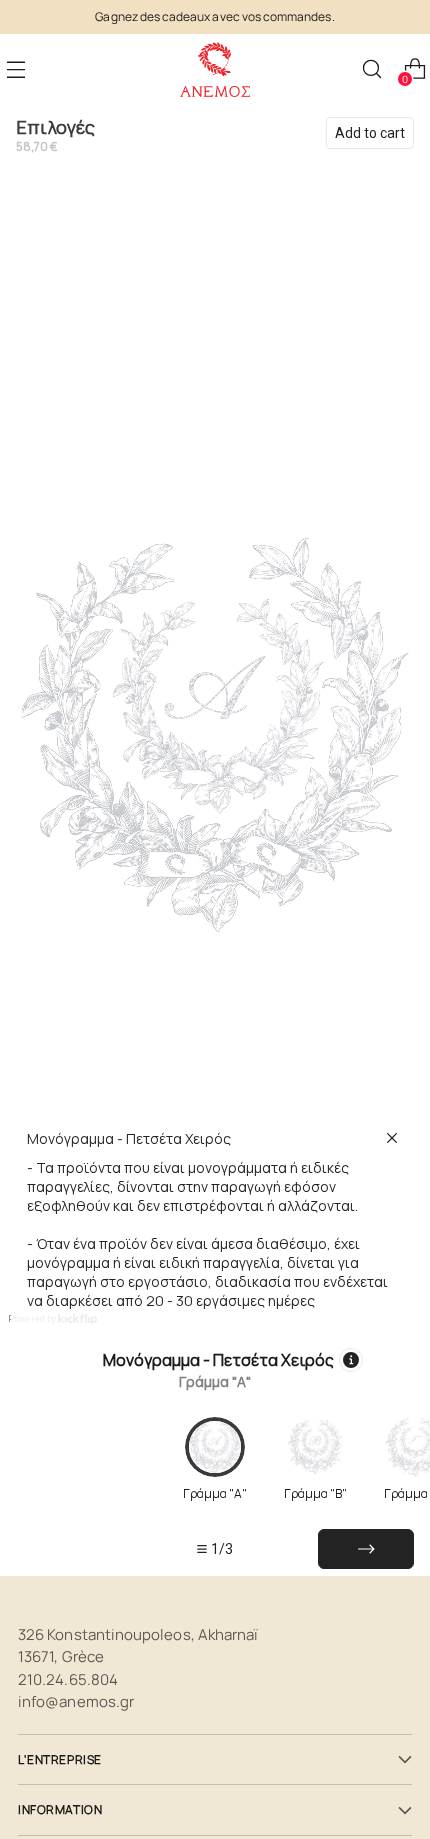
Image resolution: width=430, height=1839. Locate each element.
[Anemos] (215, 69)
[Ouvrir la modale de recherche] (371, 69)
